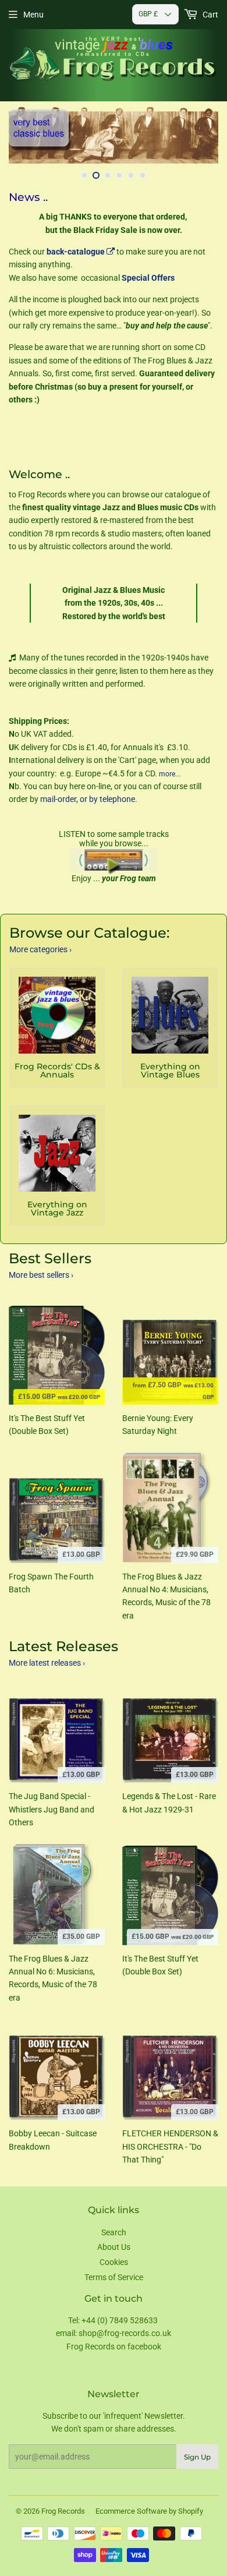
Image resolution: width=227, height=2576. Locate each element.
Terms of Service (114, 2277)
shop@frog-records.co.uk (125, 2333)
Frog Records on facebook (114, 2347)
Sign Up (197, 2457)
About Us (114, 2247)
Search (114, 2232)
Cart (210, 15)
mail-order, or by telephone (88, 799)
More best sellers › (41, 1275)
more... (170, 774)
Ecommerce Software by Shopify (149, 2511)
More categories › (40, 949)
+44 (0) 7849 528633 (120, 2320)
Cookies (114, 2262)
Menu (33, 15)
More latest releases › (47, 1663)
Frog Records (63, 2511)
